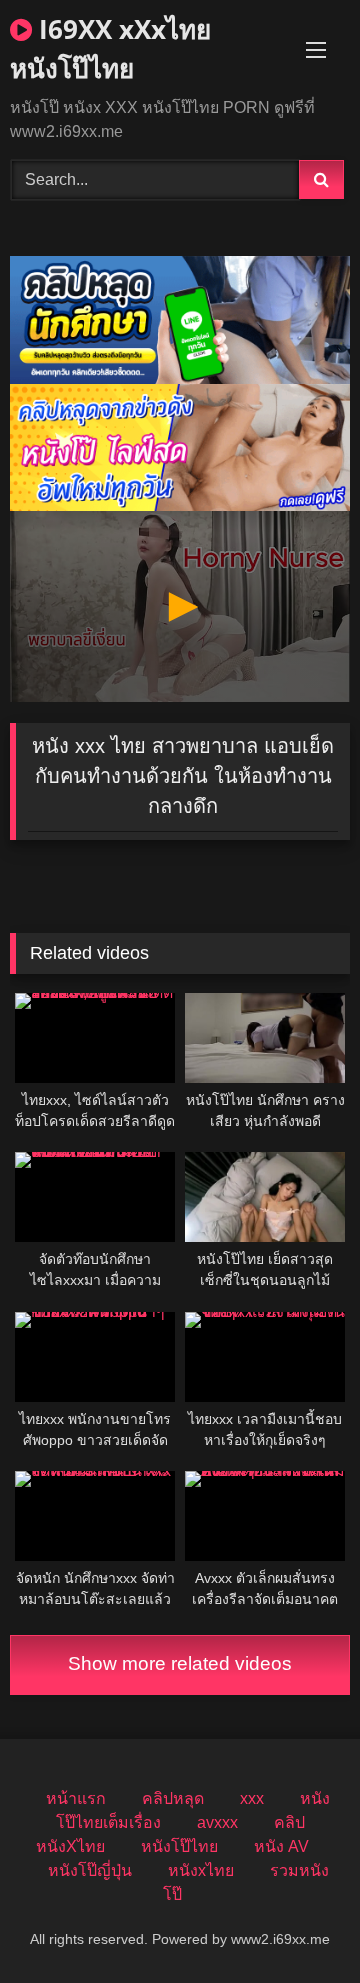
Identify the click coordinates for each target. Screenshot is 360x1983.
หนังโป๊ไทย (179, 1846)
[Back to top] (298, 1923)
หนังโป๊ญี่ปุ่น (90, 1870)
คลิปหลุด (173, 1798)
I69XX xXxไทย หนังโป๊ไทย (110, 48)
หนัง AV (281, 1846)
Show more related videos (180, 1663)
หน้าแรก (76, 1798)
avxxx (217, 1822)
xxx (252, 1798)
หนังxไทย (201, 1870)
